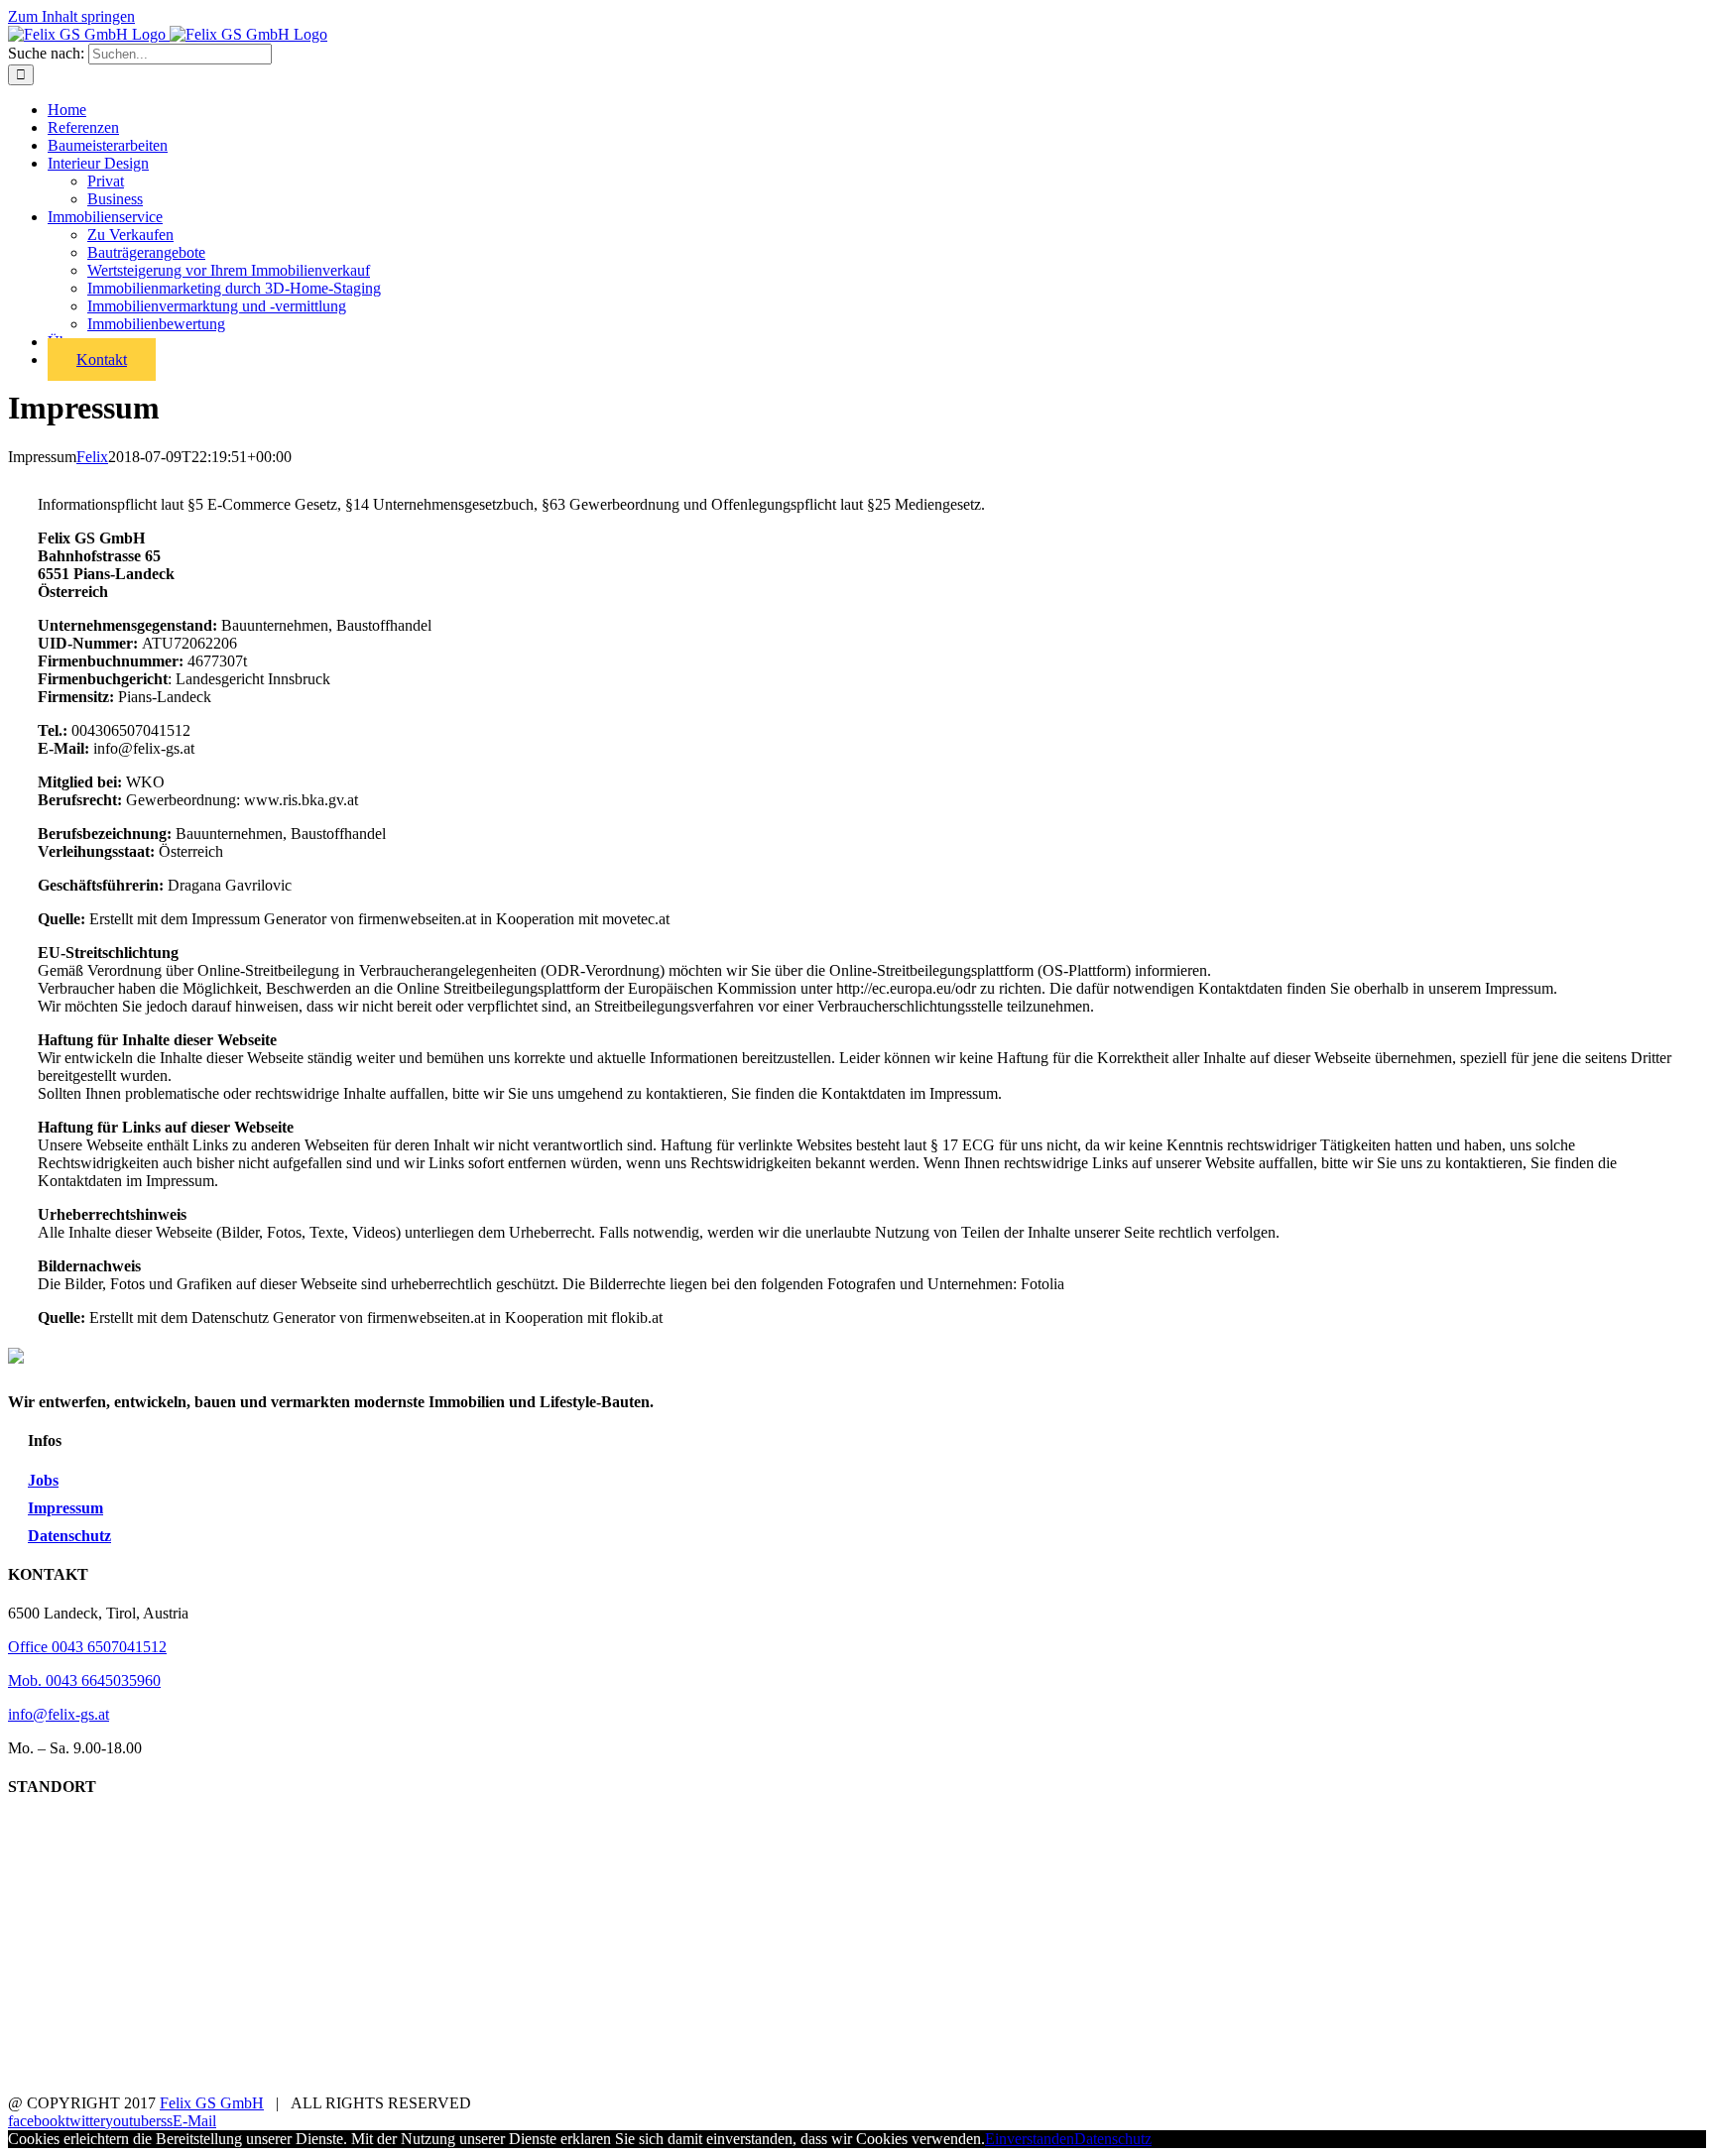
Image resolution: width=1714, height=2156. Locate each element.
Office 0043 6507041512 (87, 1647)
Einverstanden (1030, 2139)
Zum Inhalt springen (71, 16)
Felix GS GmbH (212, 2103)
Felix (92, 457)
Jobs (43, 1480)
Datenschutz (69, 1536)
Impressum (65, 1508)
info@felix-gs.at (59, 1714)
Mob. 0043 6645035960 (84, 1680)
